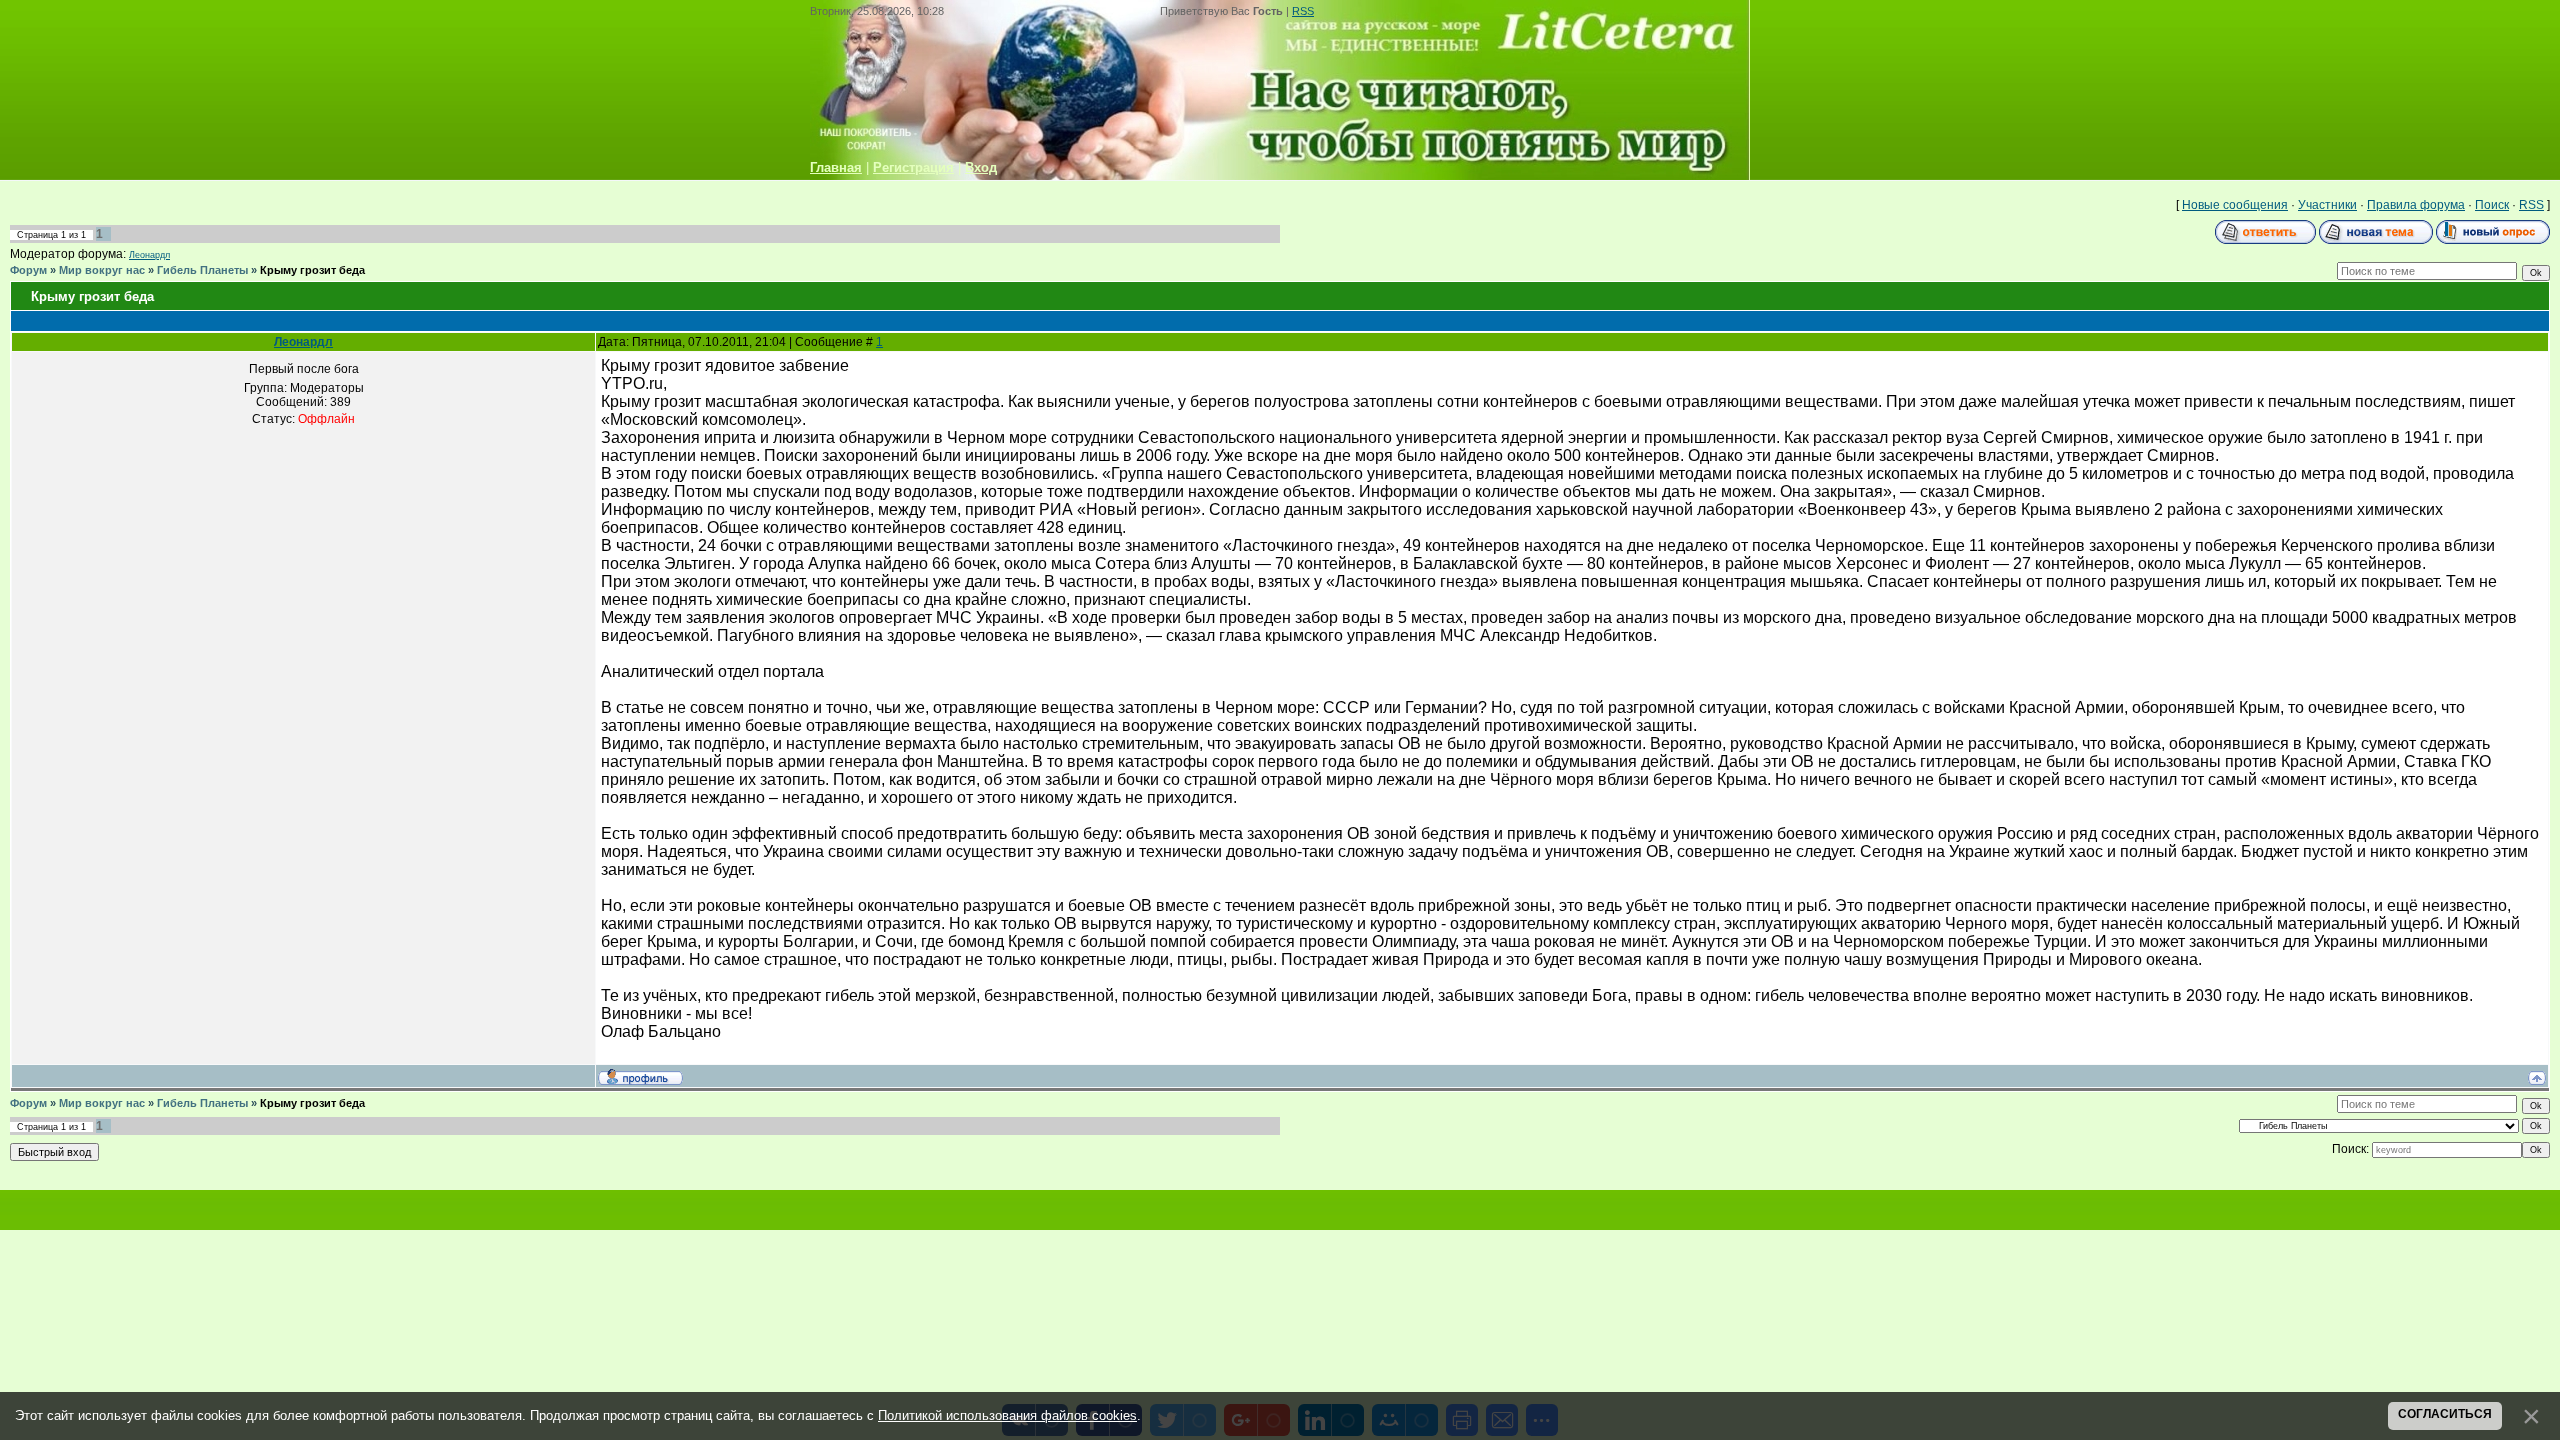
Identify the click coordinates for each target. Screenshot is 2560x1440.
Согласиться (2445, 1414)
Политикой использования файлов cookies (1007, 1415)
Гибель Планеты (202, 270)
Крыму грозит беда (312, 270)
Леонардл (149, 255)
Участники (2327, 205)
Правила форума (2416, 205)
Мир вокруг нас (102, 270)
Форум (28, 270)
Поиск (2492, 205)
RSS (1303, 11)
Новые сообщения (2235, 205)
